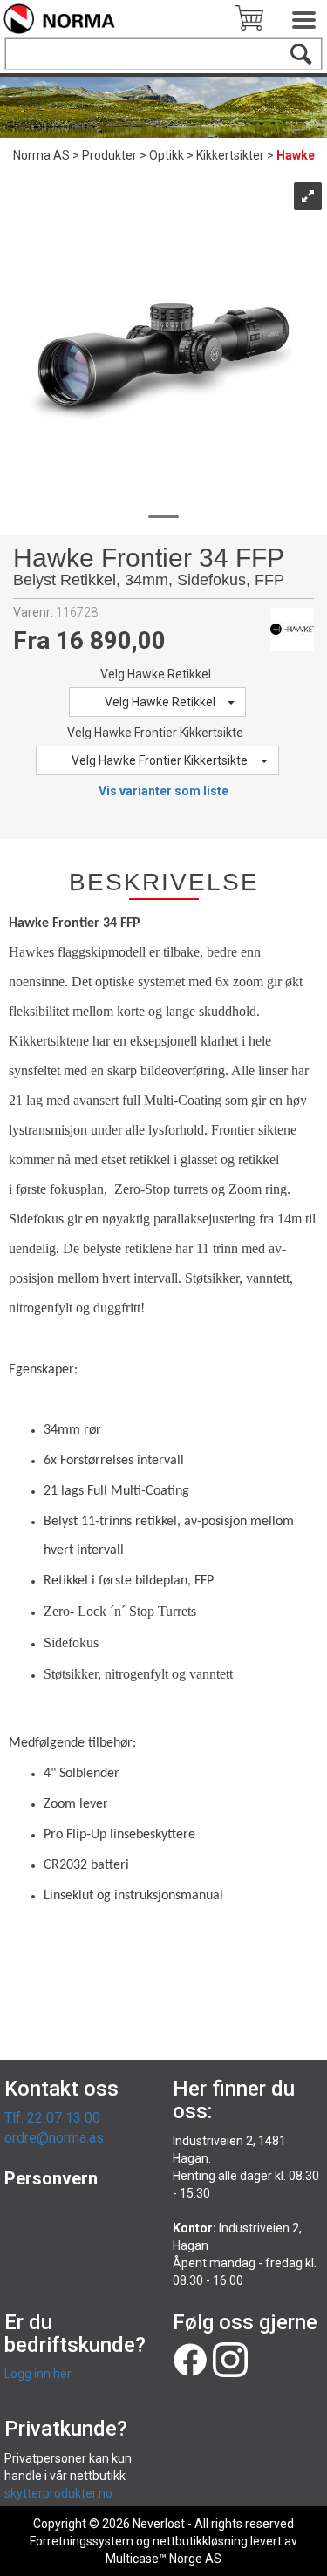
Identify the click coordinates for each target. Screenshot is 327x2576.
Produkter (109, 155)
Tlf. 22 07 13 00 (52, 2118)
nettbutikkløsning (200, 2541)
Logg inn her (38, 2374)
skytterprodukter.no (58, 2493)
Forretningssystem (82, 2541)
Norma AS (41, 155)
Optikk (167, 155)
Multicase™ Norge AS (163, 2559)
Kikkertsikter (230, 155)
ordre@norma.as (54, 2138)
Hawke (296, 155)
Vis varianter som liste (163, 791)
